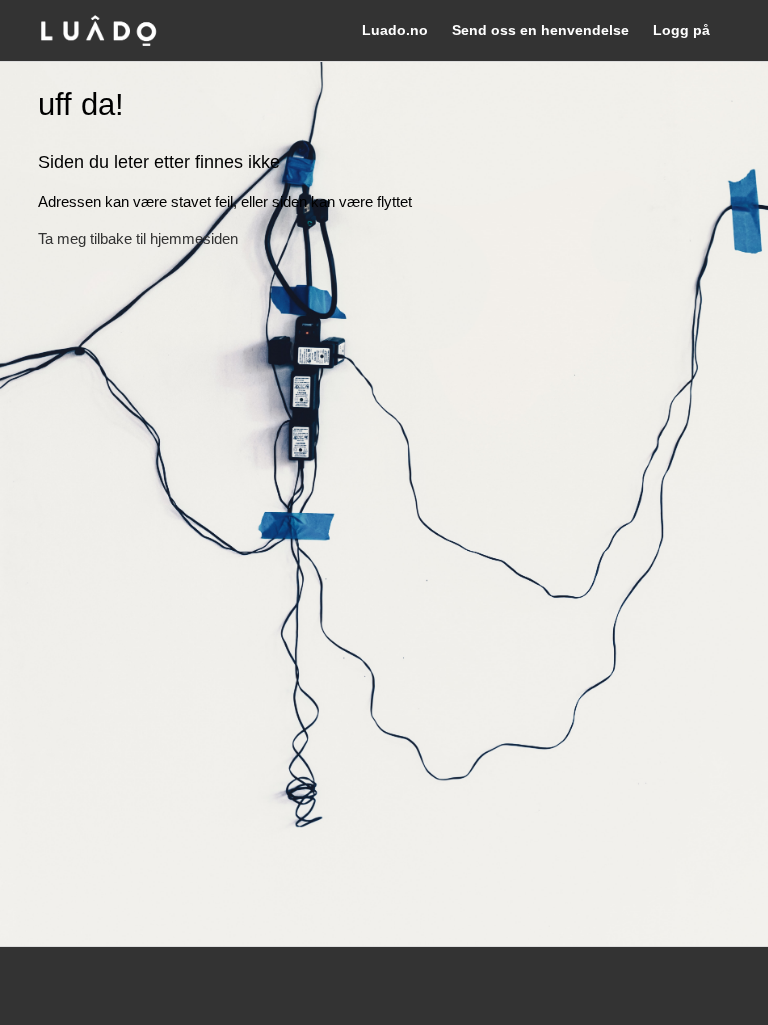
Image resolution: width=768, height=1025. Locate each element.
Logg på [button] (681, 30)
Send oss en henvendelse (540, 30)
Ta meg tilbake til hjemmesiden (138, 238)
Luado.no (395, 30)
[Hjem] (98, 30)
